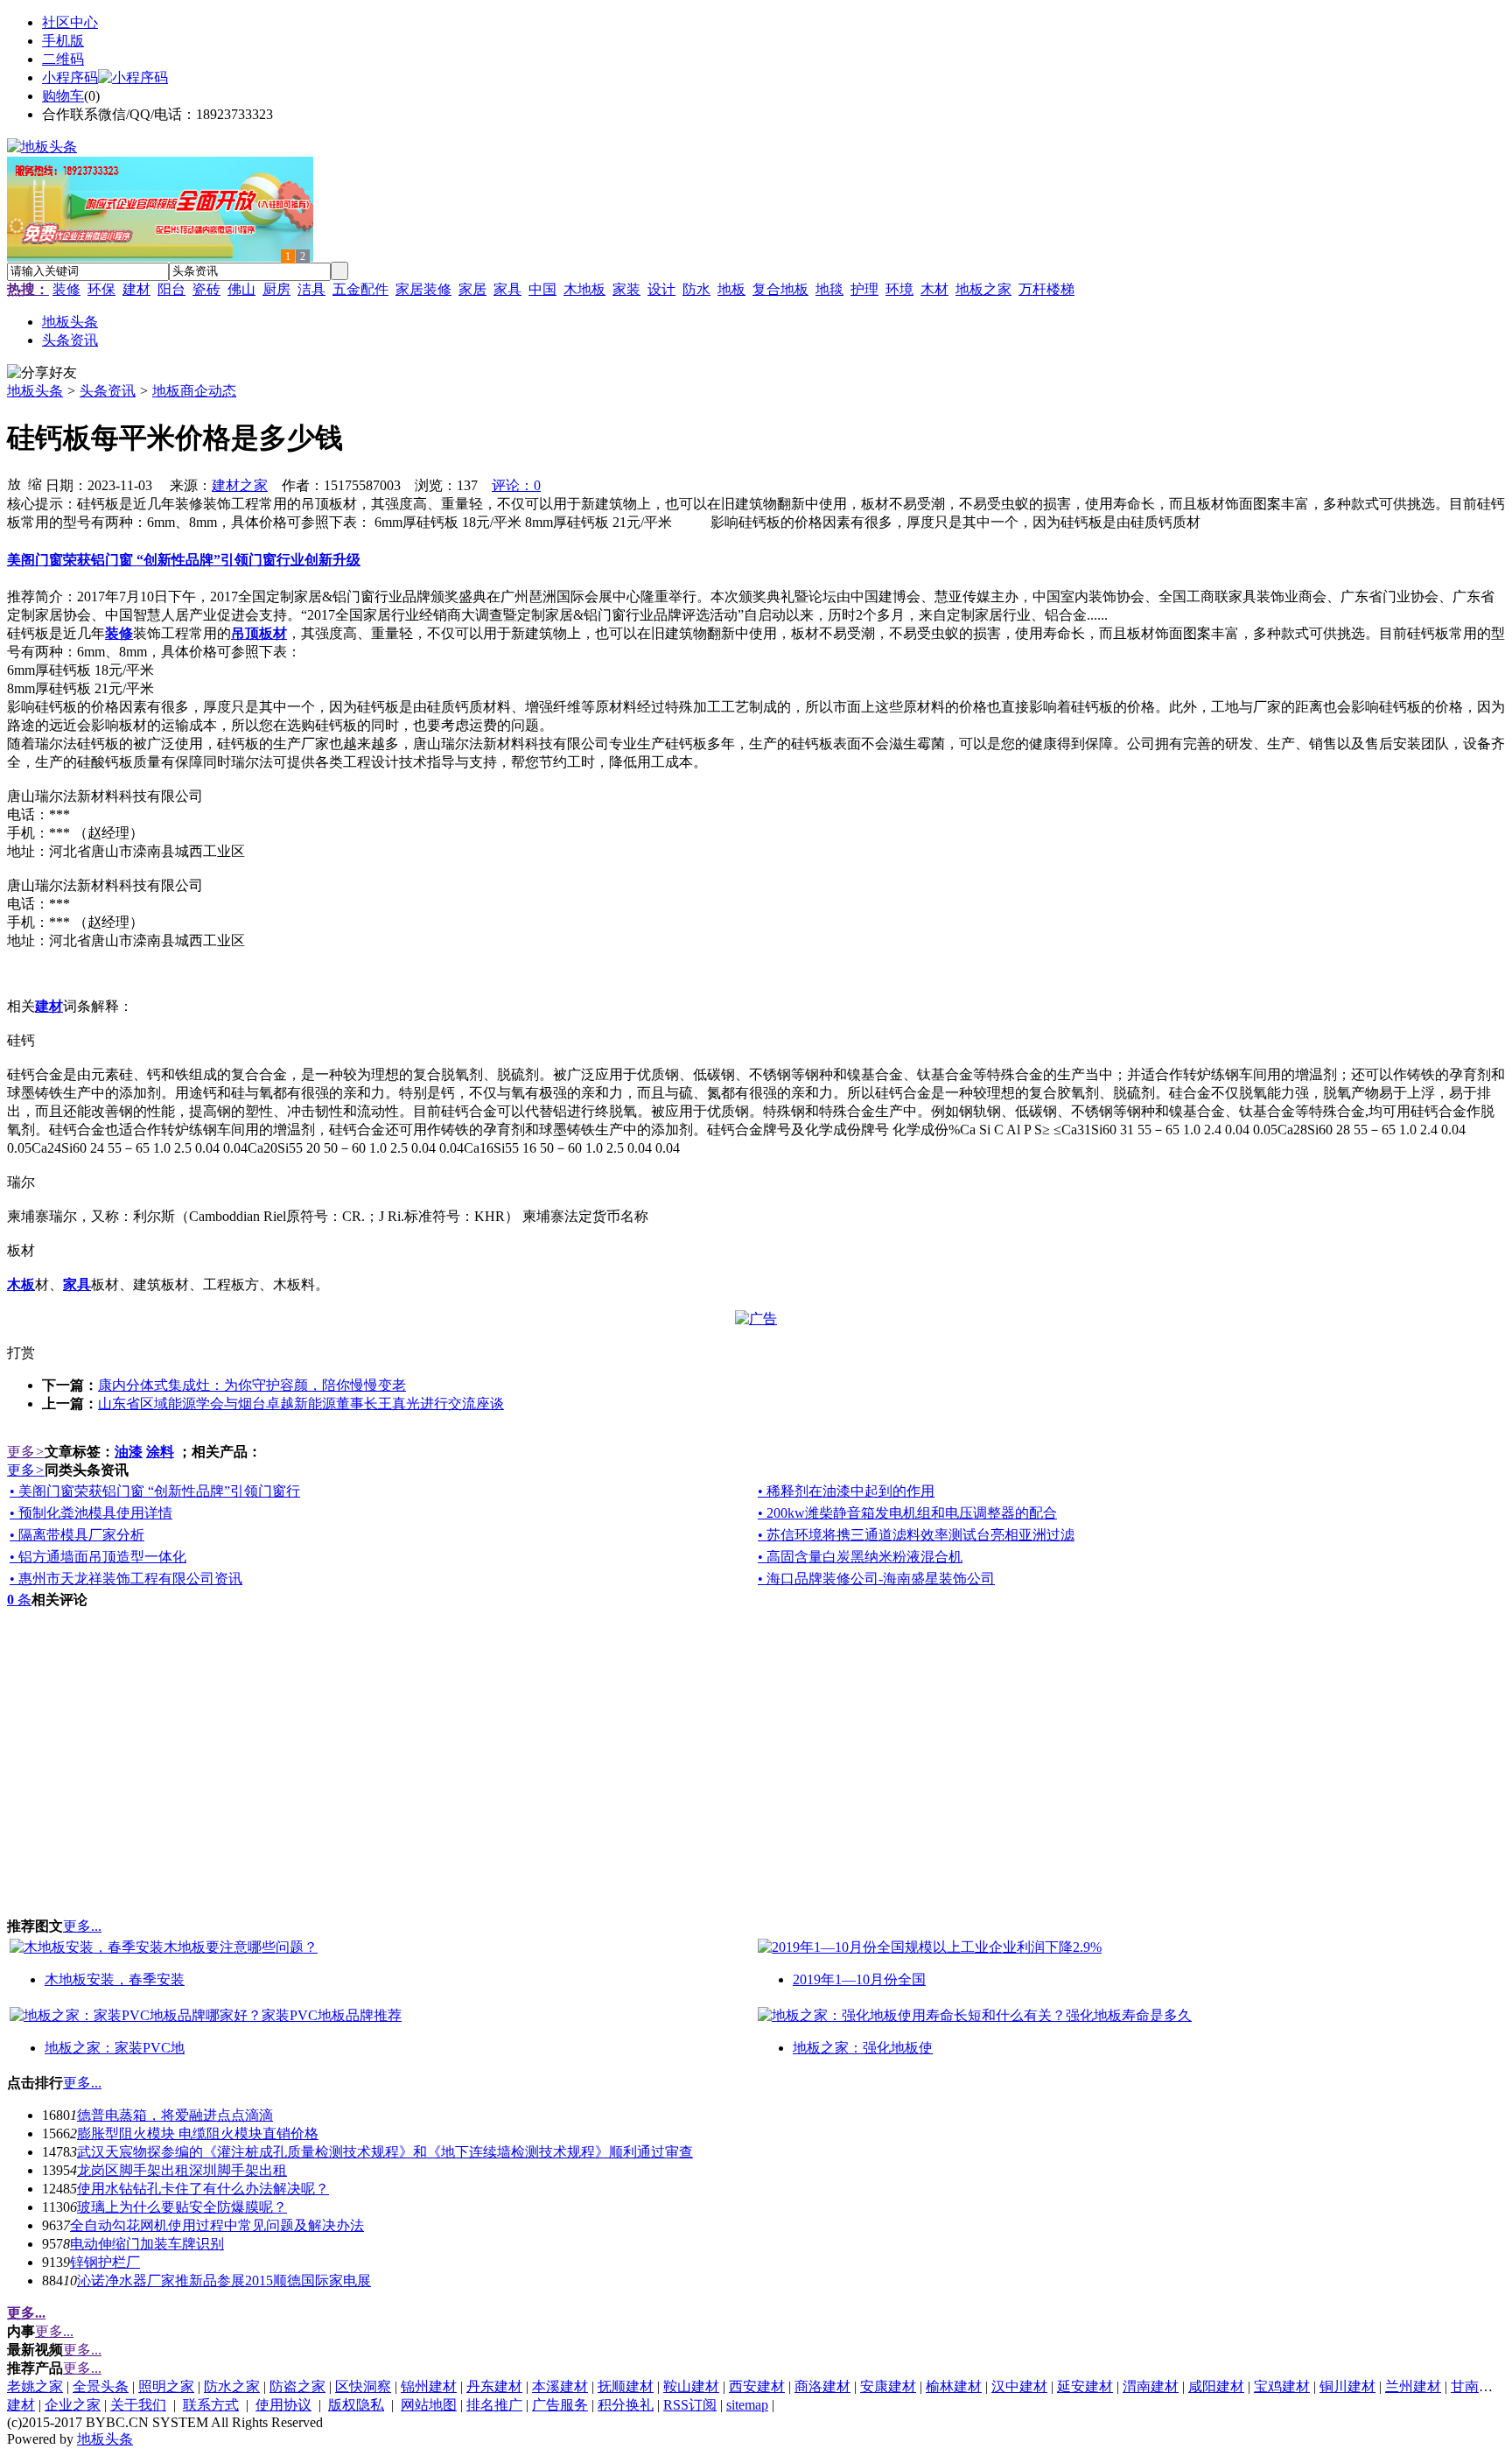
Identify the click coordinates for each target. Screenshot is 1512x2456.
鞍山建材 (691, 2386)
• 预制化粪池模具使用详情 (91, 1513)
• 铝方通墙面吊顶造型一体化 (98, 1557)
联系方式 (211, 2405)
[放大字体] (14, 483)
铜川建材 (1347, 2386)
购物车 (63, 96)
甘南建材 (1479, 2386)
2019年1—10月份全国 (859, 1979)
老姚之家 (35, 2386)
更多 (26, 1452)
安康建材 (888, 2386)
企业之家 (73, 2405)
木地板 (584, 289)
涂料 (160, 1452)
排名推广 (494, 2405)
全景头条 (101, 2386)
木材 (934, 289)
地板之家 (983, 289)
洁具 (311, 289)
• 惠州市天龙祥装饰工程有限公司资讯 (126, 1579)
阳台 (171, 289)
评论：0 (516, 485)
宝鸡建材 (1282, 2386)
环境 (899, 289)
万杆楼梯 (1046, 289)
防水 (696, 289)
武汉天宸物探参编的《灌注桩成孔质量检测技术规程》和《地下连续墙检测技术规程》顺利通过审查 (385, 2152)
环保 (101, 289)
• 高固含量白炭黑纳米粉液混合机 (860, 1557)
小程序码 (70, 77)
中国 (542, 289)
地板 (731, 289)
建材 (136, 289)
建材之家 (240, 485)
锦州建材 (429, 2386)
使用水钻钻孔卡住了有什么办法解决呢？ (203, 2189)
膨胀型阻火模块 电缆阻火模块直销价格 (198, 2133)
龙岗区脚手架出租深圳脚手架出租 (182, 2170)
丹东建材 (494, 2386)
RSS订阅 (690, 2405)
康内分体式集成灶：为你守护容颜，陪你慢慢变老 (252, 1385)
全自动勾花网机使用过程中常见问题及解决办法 (217, 2225)
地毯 (829, 289)
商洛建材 (822, 2386)
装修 (66, 289)
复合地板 (780, 289)
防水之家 (232, 2386)
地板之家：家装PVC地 (115, 2048)
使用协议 (283, 2405)
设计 (661, 289)
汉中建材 (1019, 2386)
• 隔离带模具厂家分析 (77, 1535)
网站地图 (429, 2405)
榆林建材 (954, 2386)
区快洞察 (363, 2386)
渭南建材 (1151, 2386)
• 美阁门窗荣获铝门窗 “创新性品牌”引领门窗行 (155, 1491)
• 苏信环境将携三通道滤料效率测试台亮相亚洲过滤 (916, 1535)
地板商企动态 (194, 391)
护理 (864, 289)
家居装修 (423, 289)
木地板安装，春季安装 (115, 1979)
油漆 (129, 1452)
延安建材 (1085, 2386)
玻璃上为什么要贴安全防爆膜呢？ (182, 2207)
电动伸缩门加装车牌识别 (147, 2244)
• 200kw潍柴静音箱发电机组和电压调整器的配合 (907, 1513)
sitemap (747, 2405)
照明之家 (166, 2386)
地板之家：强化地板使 (863, 2048)
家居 (472, 289)
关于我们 (138, 2405)
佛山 (241, 289)
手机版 (63, 41)
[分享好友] (42, 373)
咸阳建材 (1216, 2386)
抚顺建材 (626, 2386)
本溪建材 (560, 2386)
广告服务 (560, 2405)
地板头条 (35, 391)
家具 (507, 289)
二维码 (63, 59)
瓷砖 (206, 289)
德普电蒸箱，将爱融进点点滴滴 (175, 2115)
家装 (626, 289)
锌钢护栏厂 (105, 2262)
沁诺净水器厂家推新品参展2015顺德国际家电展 (224, 2281)
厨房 (276, 289)
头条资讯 (108, 391)
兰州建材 (1413, 2386)
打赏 (21, 1353)
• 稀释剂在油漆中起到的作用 (846, 1491)
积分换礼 (626, 2405)
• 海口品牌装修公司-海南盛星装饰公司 (876, 1579)
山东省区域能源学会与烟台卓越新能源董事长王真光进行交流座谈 (301, 1403)
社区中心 (70, 22)
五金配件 (360, 289)
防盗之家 (297, 2386)
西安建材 (757, 2386)
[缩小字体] (35, 483)
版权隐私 (356, 2405)
